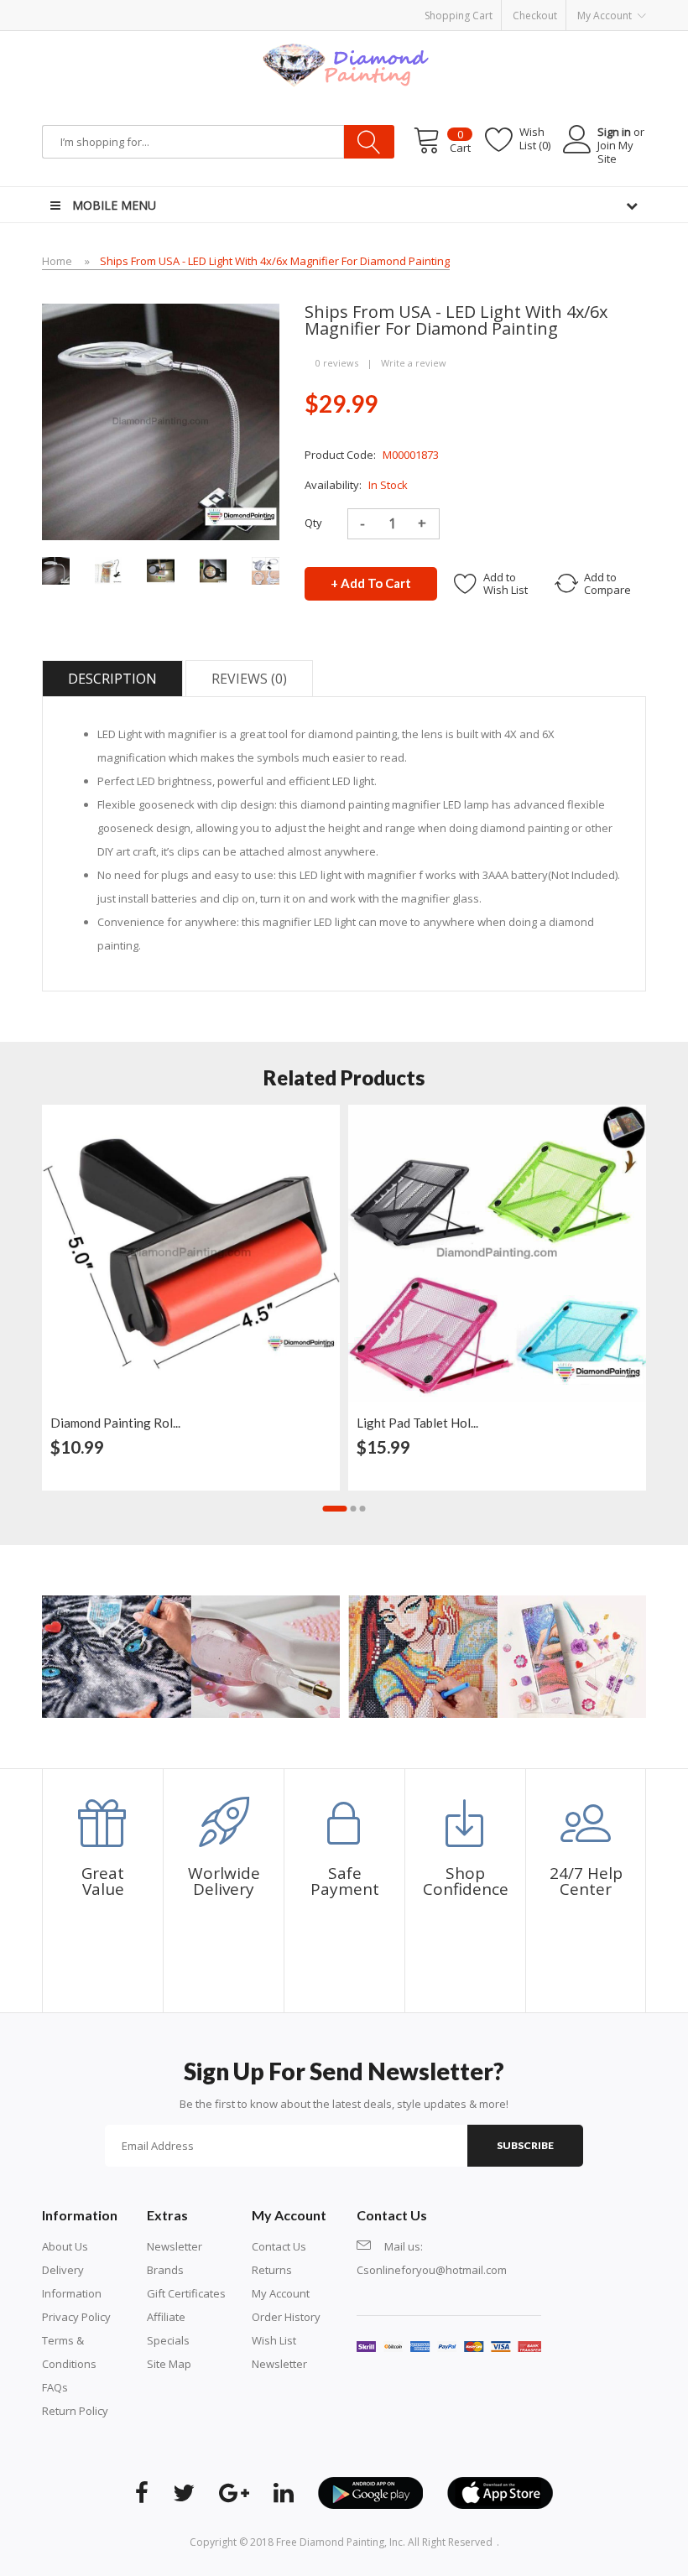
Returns (272, 2270)
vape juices (364, 8)
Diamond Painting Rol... (115, 1423)
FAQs (55, 2387)
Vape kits (152, 8)
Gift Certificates (186, 2293)
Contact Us (279, 2246)
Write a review (414, 363)
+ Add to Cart (371, 583)
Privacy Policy (76, 2317)
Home (57, 261)
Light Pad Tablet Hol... (417, 1423)
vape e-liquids (252, 8)
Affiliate (166, 2317)
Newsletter (175, 2246)
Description (112, 679)
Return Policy (75, 2411)
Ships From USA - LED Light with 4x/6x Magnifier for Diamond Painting (275, 261)
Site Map (169, 2364)
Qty (313, 523)
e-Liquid (195, 8)
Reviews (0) (249, 679)
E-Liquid (412, 8)
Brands (165, 2270)
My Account (281, 2293)
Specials (168, 2340)
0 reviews (337, 363)
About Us (65, 2246)
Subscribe (525, 2145)
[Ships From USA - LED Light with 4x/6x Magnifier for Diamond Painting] (56, 570)
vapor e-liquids (470, 8)
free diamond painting (330, 2542)
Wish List (274, 2340)
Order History (286, 2317)
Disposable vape (552, 8)
